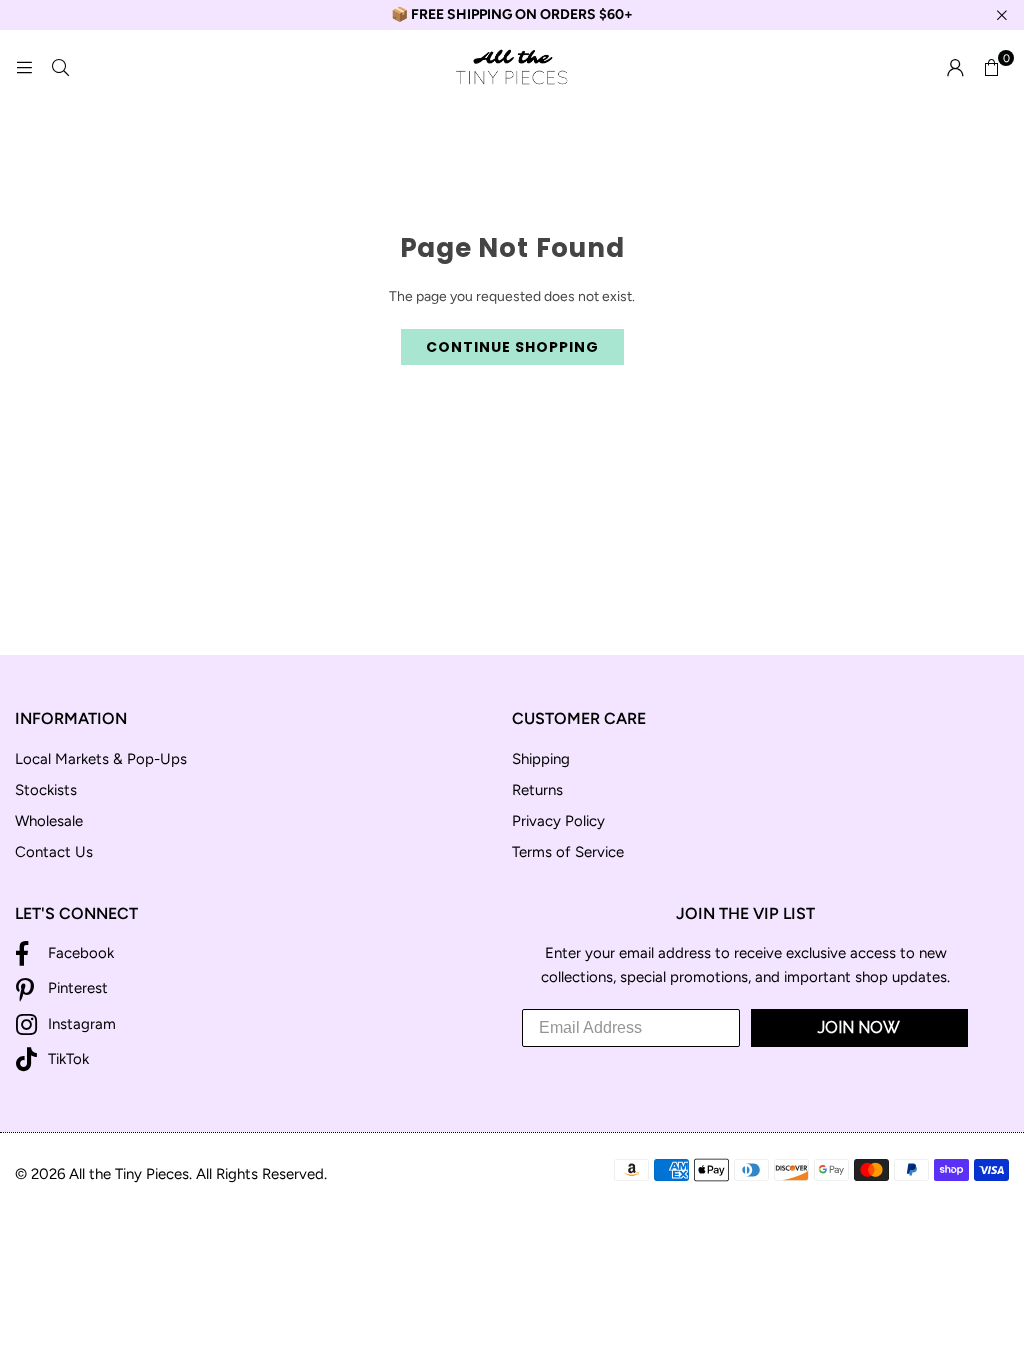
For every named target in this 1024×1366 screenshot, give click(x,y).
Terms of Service (568, 852)
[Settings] (955, 68)
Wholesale (49, 821)
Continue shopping (512, 347)
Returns (537, 790)
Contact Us (54, 852)
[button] (991, 68)
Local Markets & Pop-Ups (101, 759)
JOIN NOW (859, 1027)
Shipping (541, 759)
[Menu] (24, 67)
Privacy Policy (558, 821)
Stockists (46, 790)
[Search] (60, 67)
